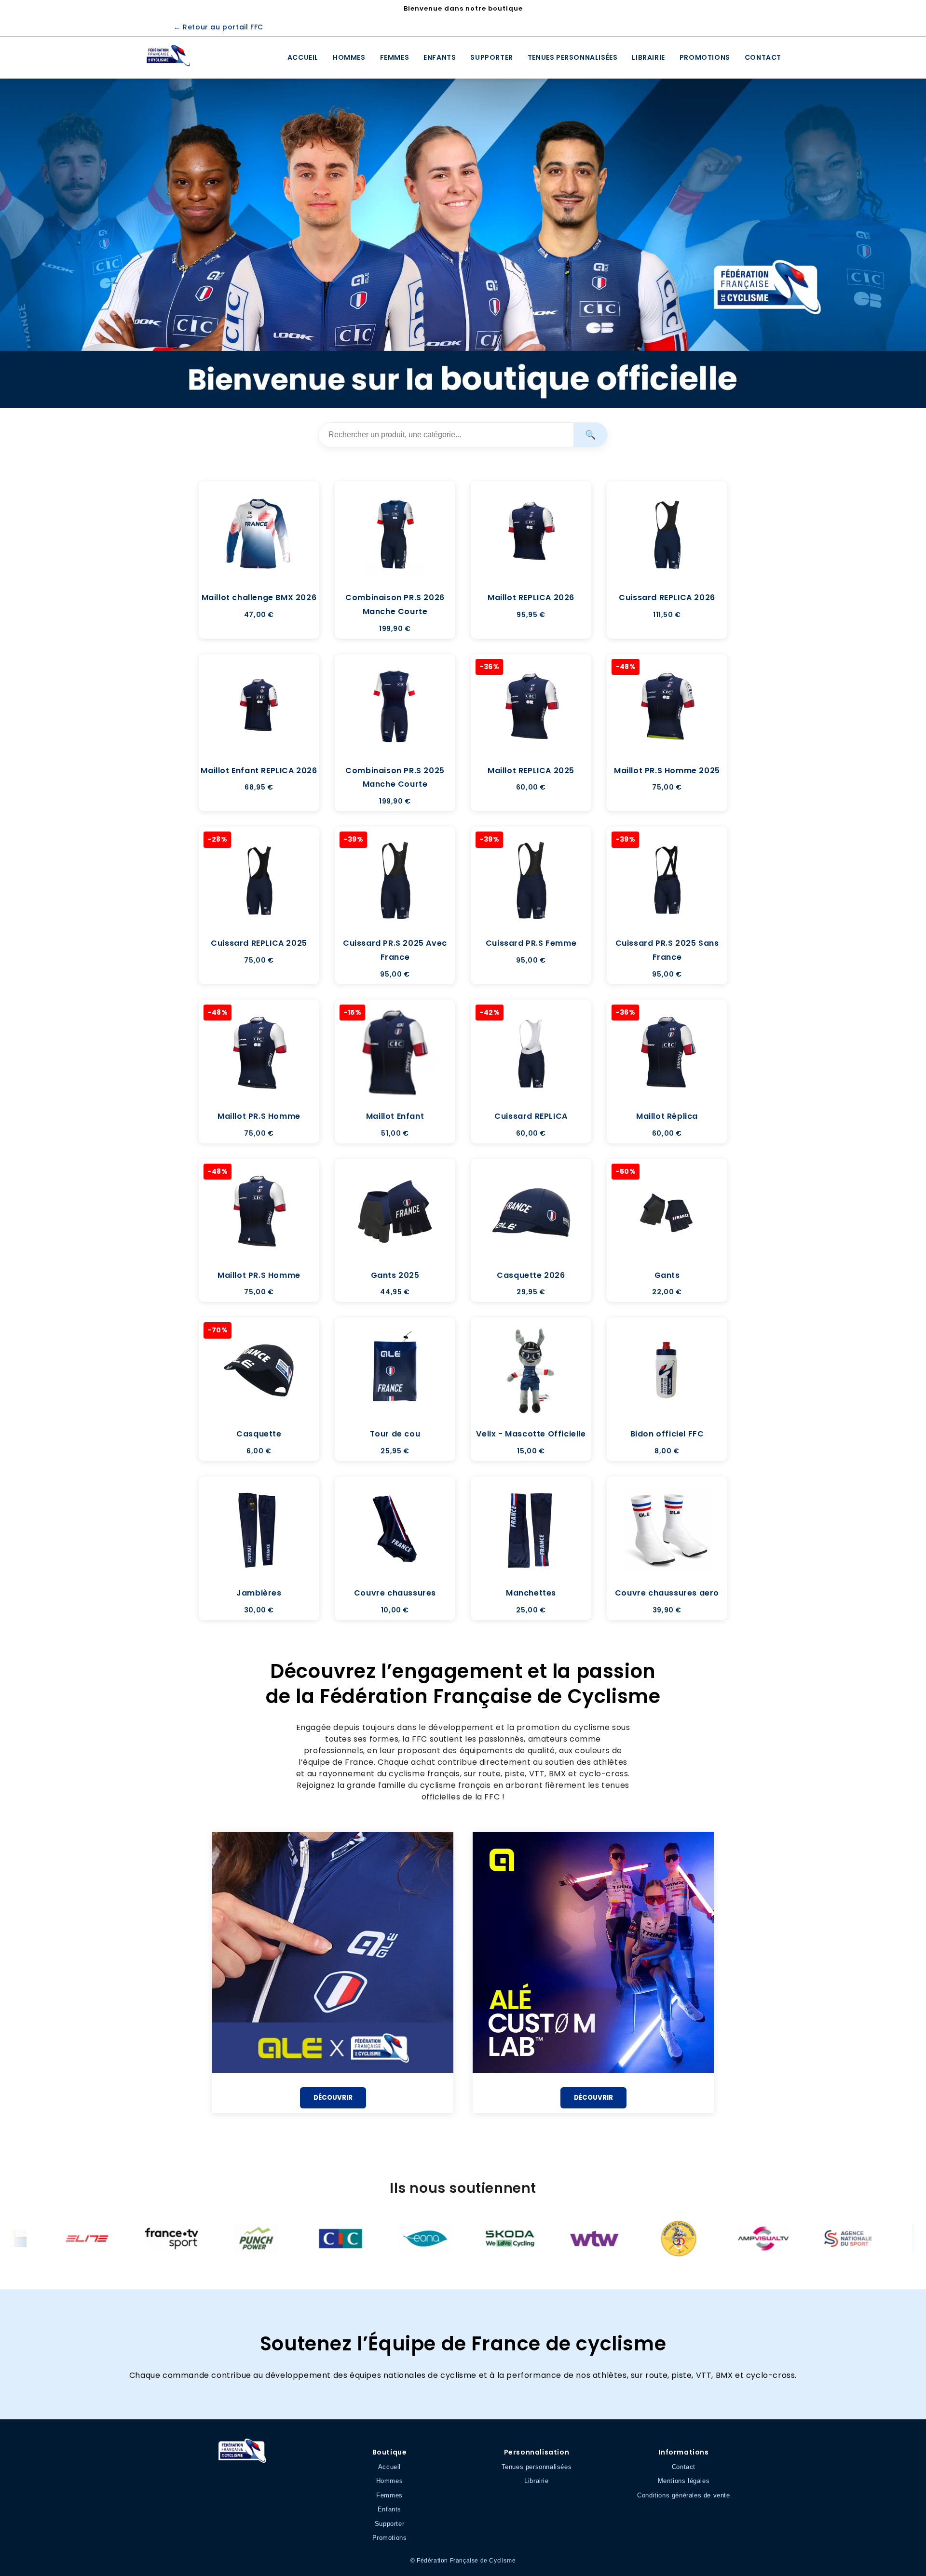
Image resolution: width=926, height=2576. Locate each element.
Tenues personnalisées (573, 57)
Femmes (395, 57)
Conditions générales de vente (683, 2495)
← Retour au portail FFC (218, 27)
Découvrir (333, 2098)
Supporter (491, 57)
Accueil (303, 57)
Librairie (648, 57)
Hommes (349, 57)
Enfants (440, 57)
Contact (763, 57)
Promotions (705, 57)
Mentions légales (684, 2481)
